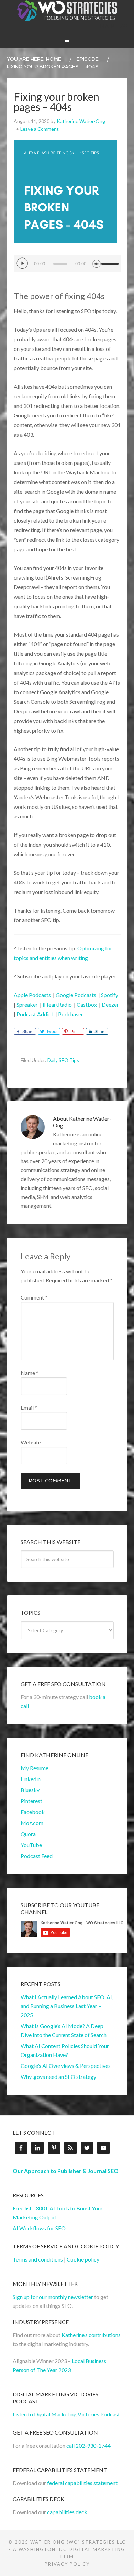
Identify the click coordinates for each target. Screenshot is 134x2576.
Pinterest (31, 1801)
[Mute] (97, 263)
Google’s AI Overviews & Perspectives (66, 2066)
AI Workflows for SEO (39, 2228)
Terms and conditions (38, 2259)
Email (29, 1407)
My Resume (35, 1768)
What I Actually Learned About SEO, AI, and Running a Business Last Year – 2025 (67, 2006)
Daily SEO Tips (63, 1060)
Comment (34, 1297)
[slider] (111, 261)
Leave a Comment (40, 129)
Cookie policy (83, 2259)
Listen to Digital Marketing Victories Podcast (66, 2414)
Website (31, 1442)
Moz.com (32, 1823)
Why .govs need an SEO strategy (58, 2077)
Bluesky (30, 1790)
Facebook (33, 1812)
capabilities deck (67, 2512)
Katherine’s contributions (91, 2335)
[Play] (22, 263)
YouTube (31, 1845)
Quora (28, 1834)
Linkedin (31, 1779)
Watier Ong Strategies (67, 10)
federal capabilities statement (82, 2483)
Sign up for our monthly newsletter (53, 2297)
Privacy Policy (67, 2564)
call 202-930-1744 (88, 2445)
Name (30, 1373)
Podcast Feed (37, 1856)
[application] (67, 263)
